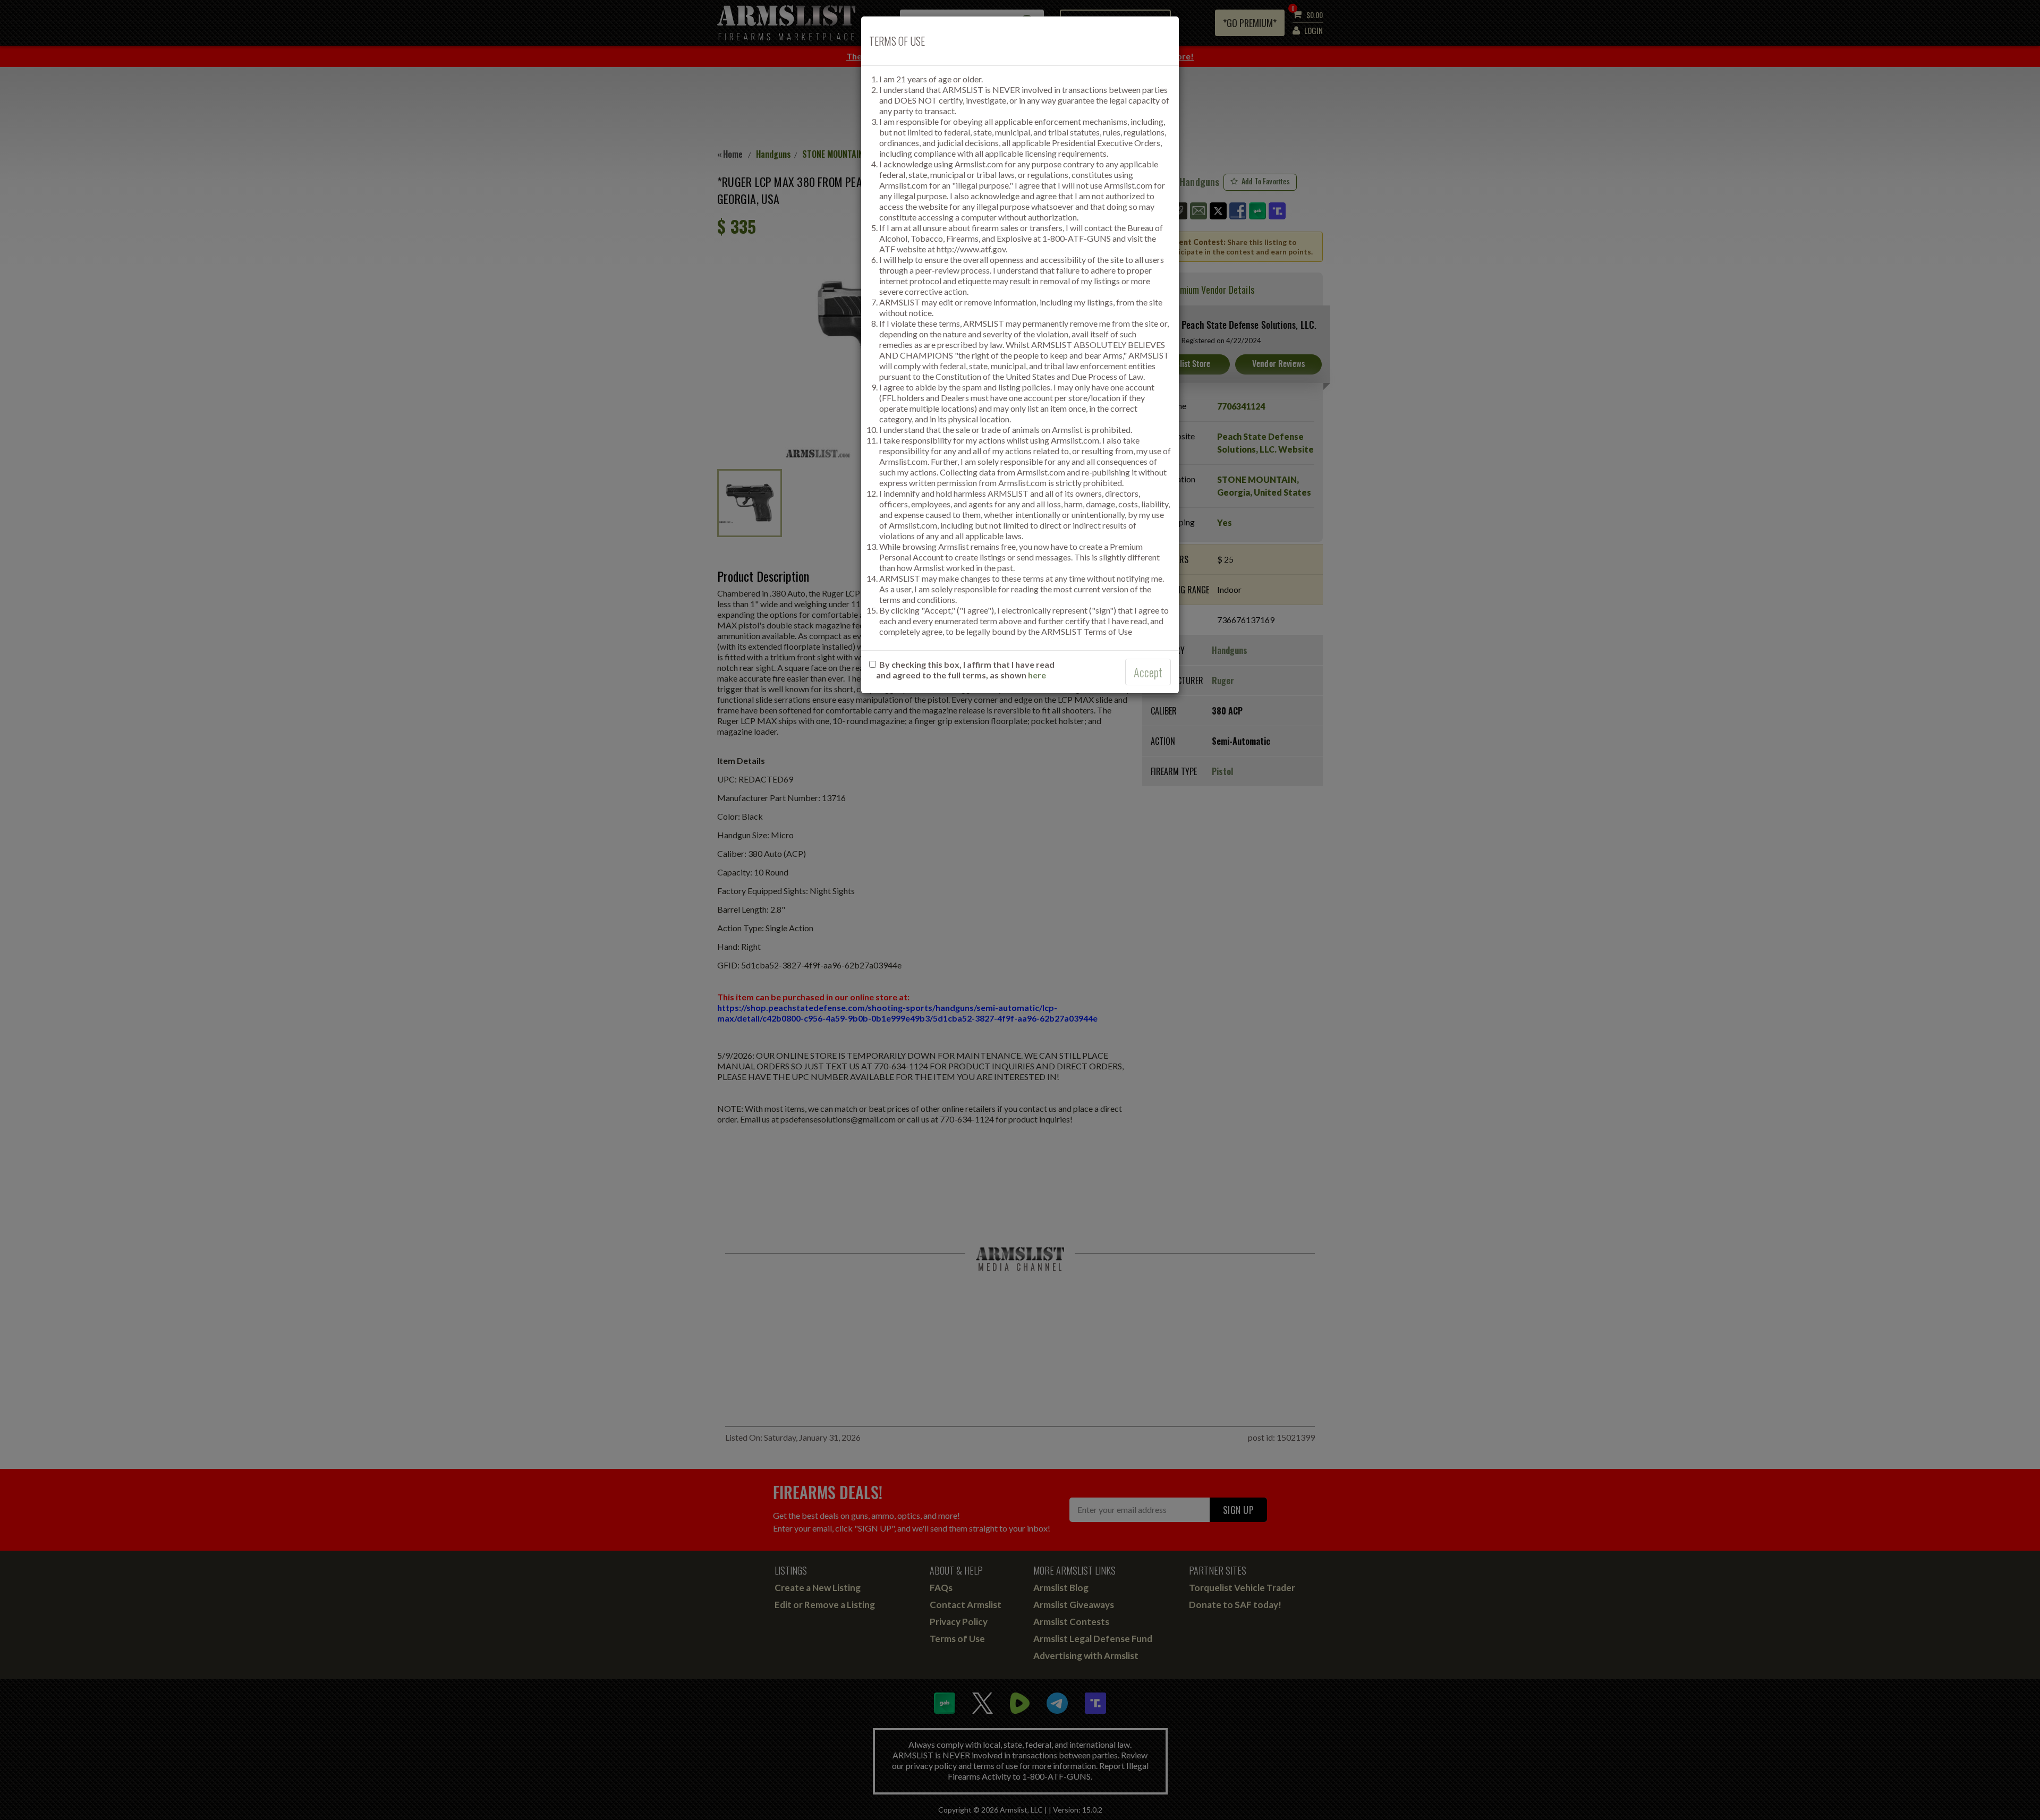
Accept (1148, 672)
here (1037, 675)
